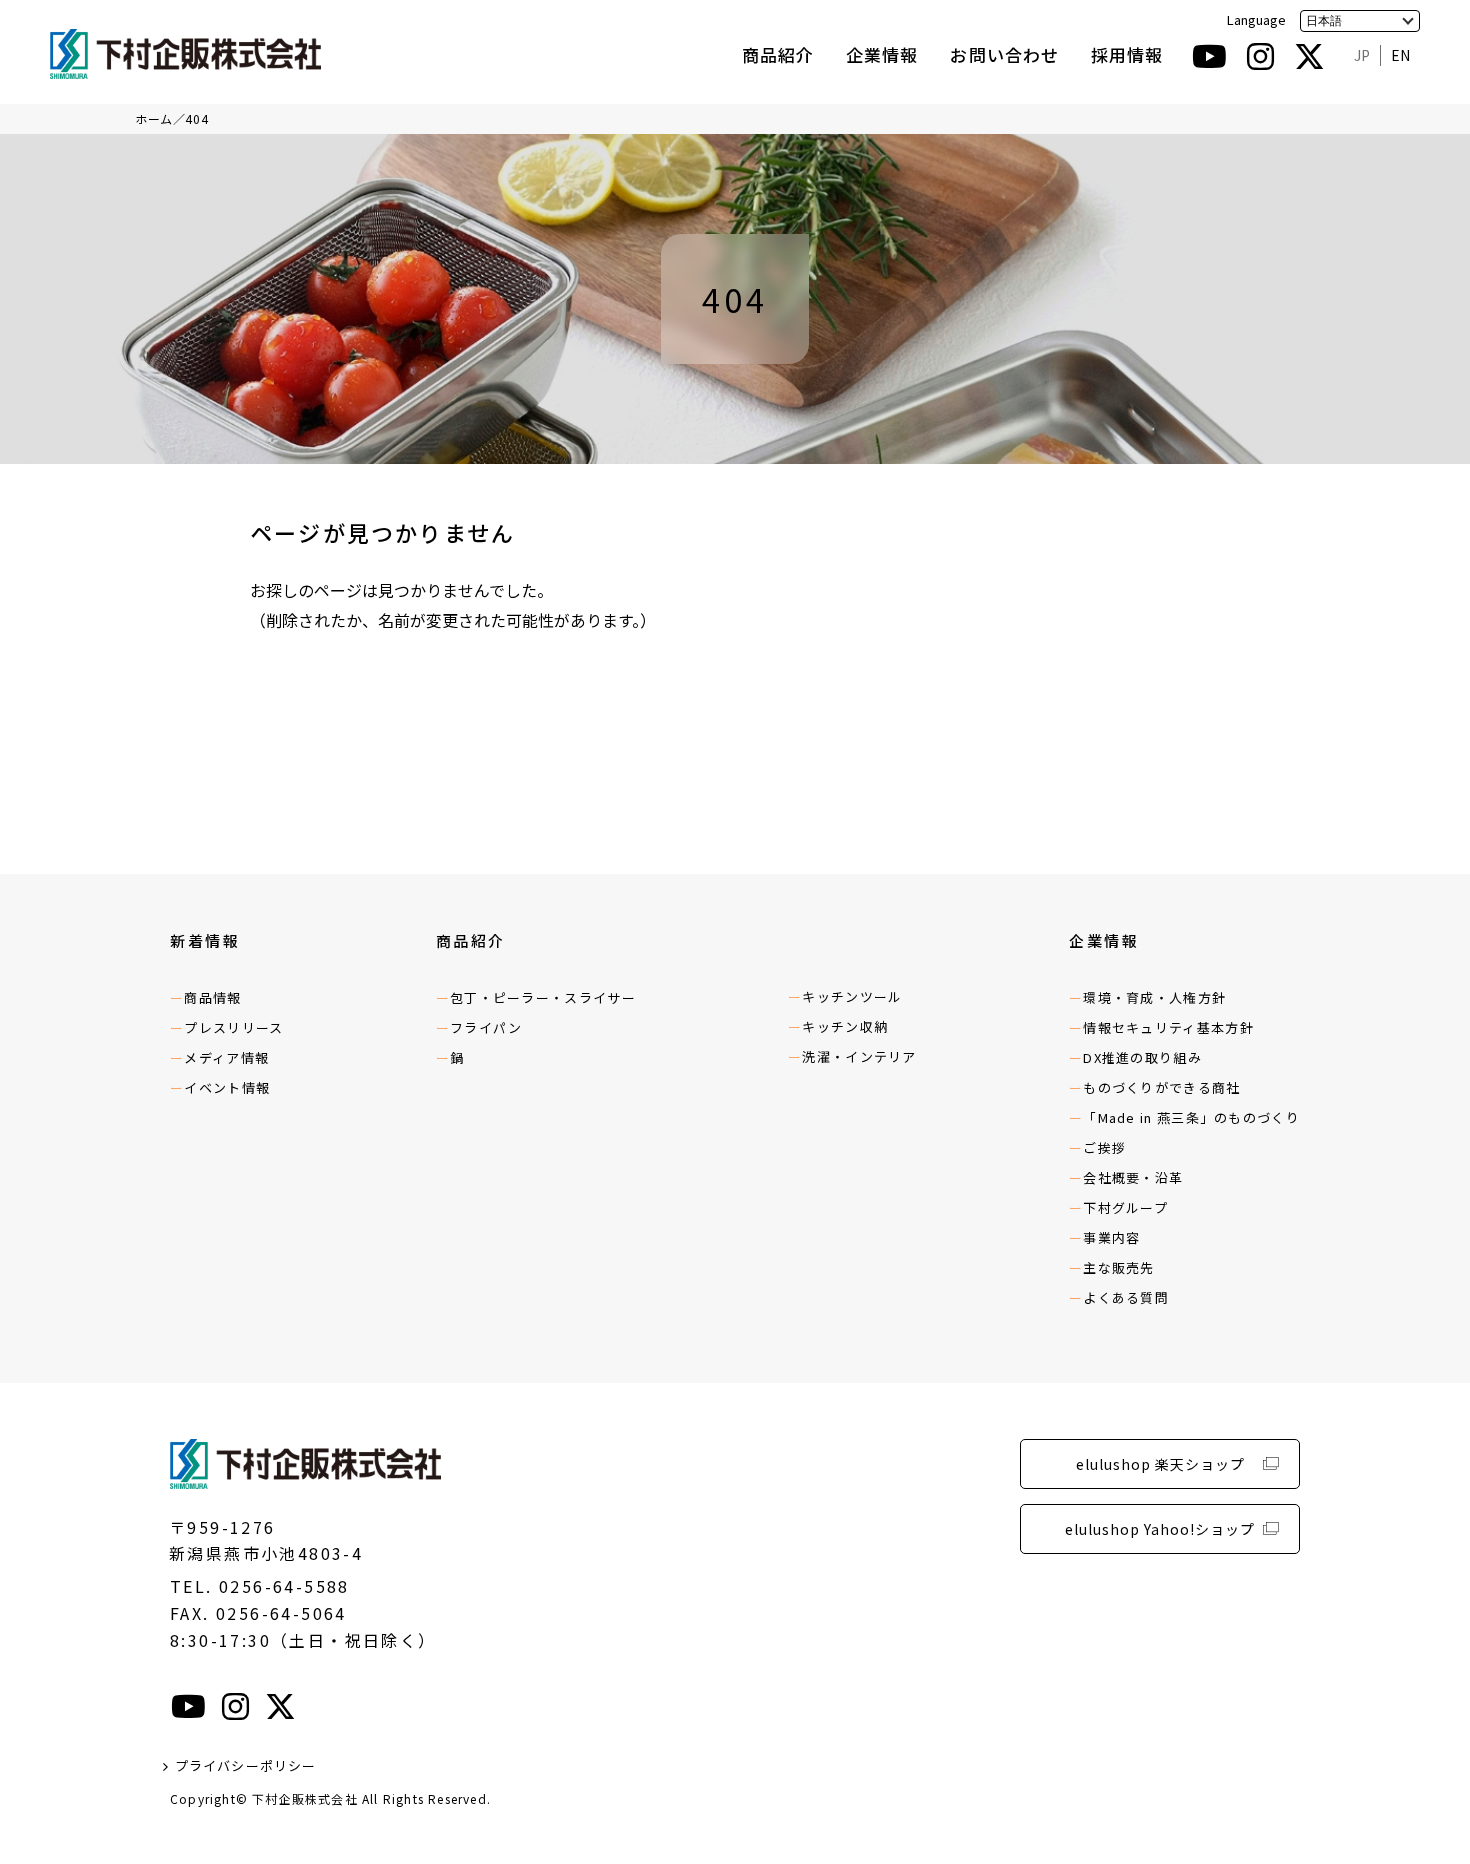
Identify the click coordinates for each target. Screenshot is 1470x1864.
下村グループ (1125, 1207)
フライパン (486, 1027)
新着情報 (205, 940)
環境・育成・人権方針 (1154, 997)
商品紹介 (778, 54)
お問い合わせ (1004, 54)
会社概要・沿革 (1133, 1177)
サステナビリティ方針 (868, 109)
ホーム (154, 118)
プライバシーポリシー (246, 1765)
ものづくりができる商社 (1161, 1087)
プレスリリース (233, 1027)
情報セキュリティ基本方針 (883, 151)
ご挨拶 (1104, 1147)
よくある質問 (1126, 1297)
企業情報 (882, 54)
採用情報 (1127, 54)
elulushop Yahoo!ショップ (1160, 1529)
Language (1256, 19)
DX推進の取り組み (855, 194)
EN (1400, 55)
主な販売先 (1119, 1267)
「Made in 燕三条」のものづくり (1191, 1117)
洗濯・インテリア (859, 1056)
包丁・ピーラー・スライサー (543, 997)
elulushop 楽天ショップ (1160, 1464)
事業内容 (1111, 1237)
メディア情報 (226, 1057)
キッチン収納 (845, 1026)
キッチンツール (852, 996)
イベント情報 (227, 1087)
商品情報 (212, 997)
